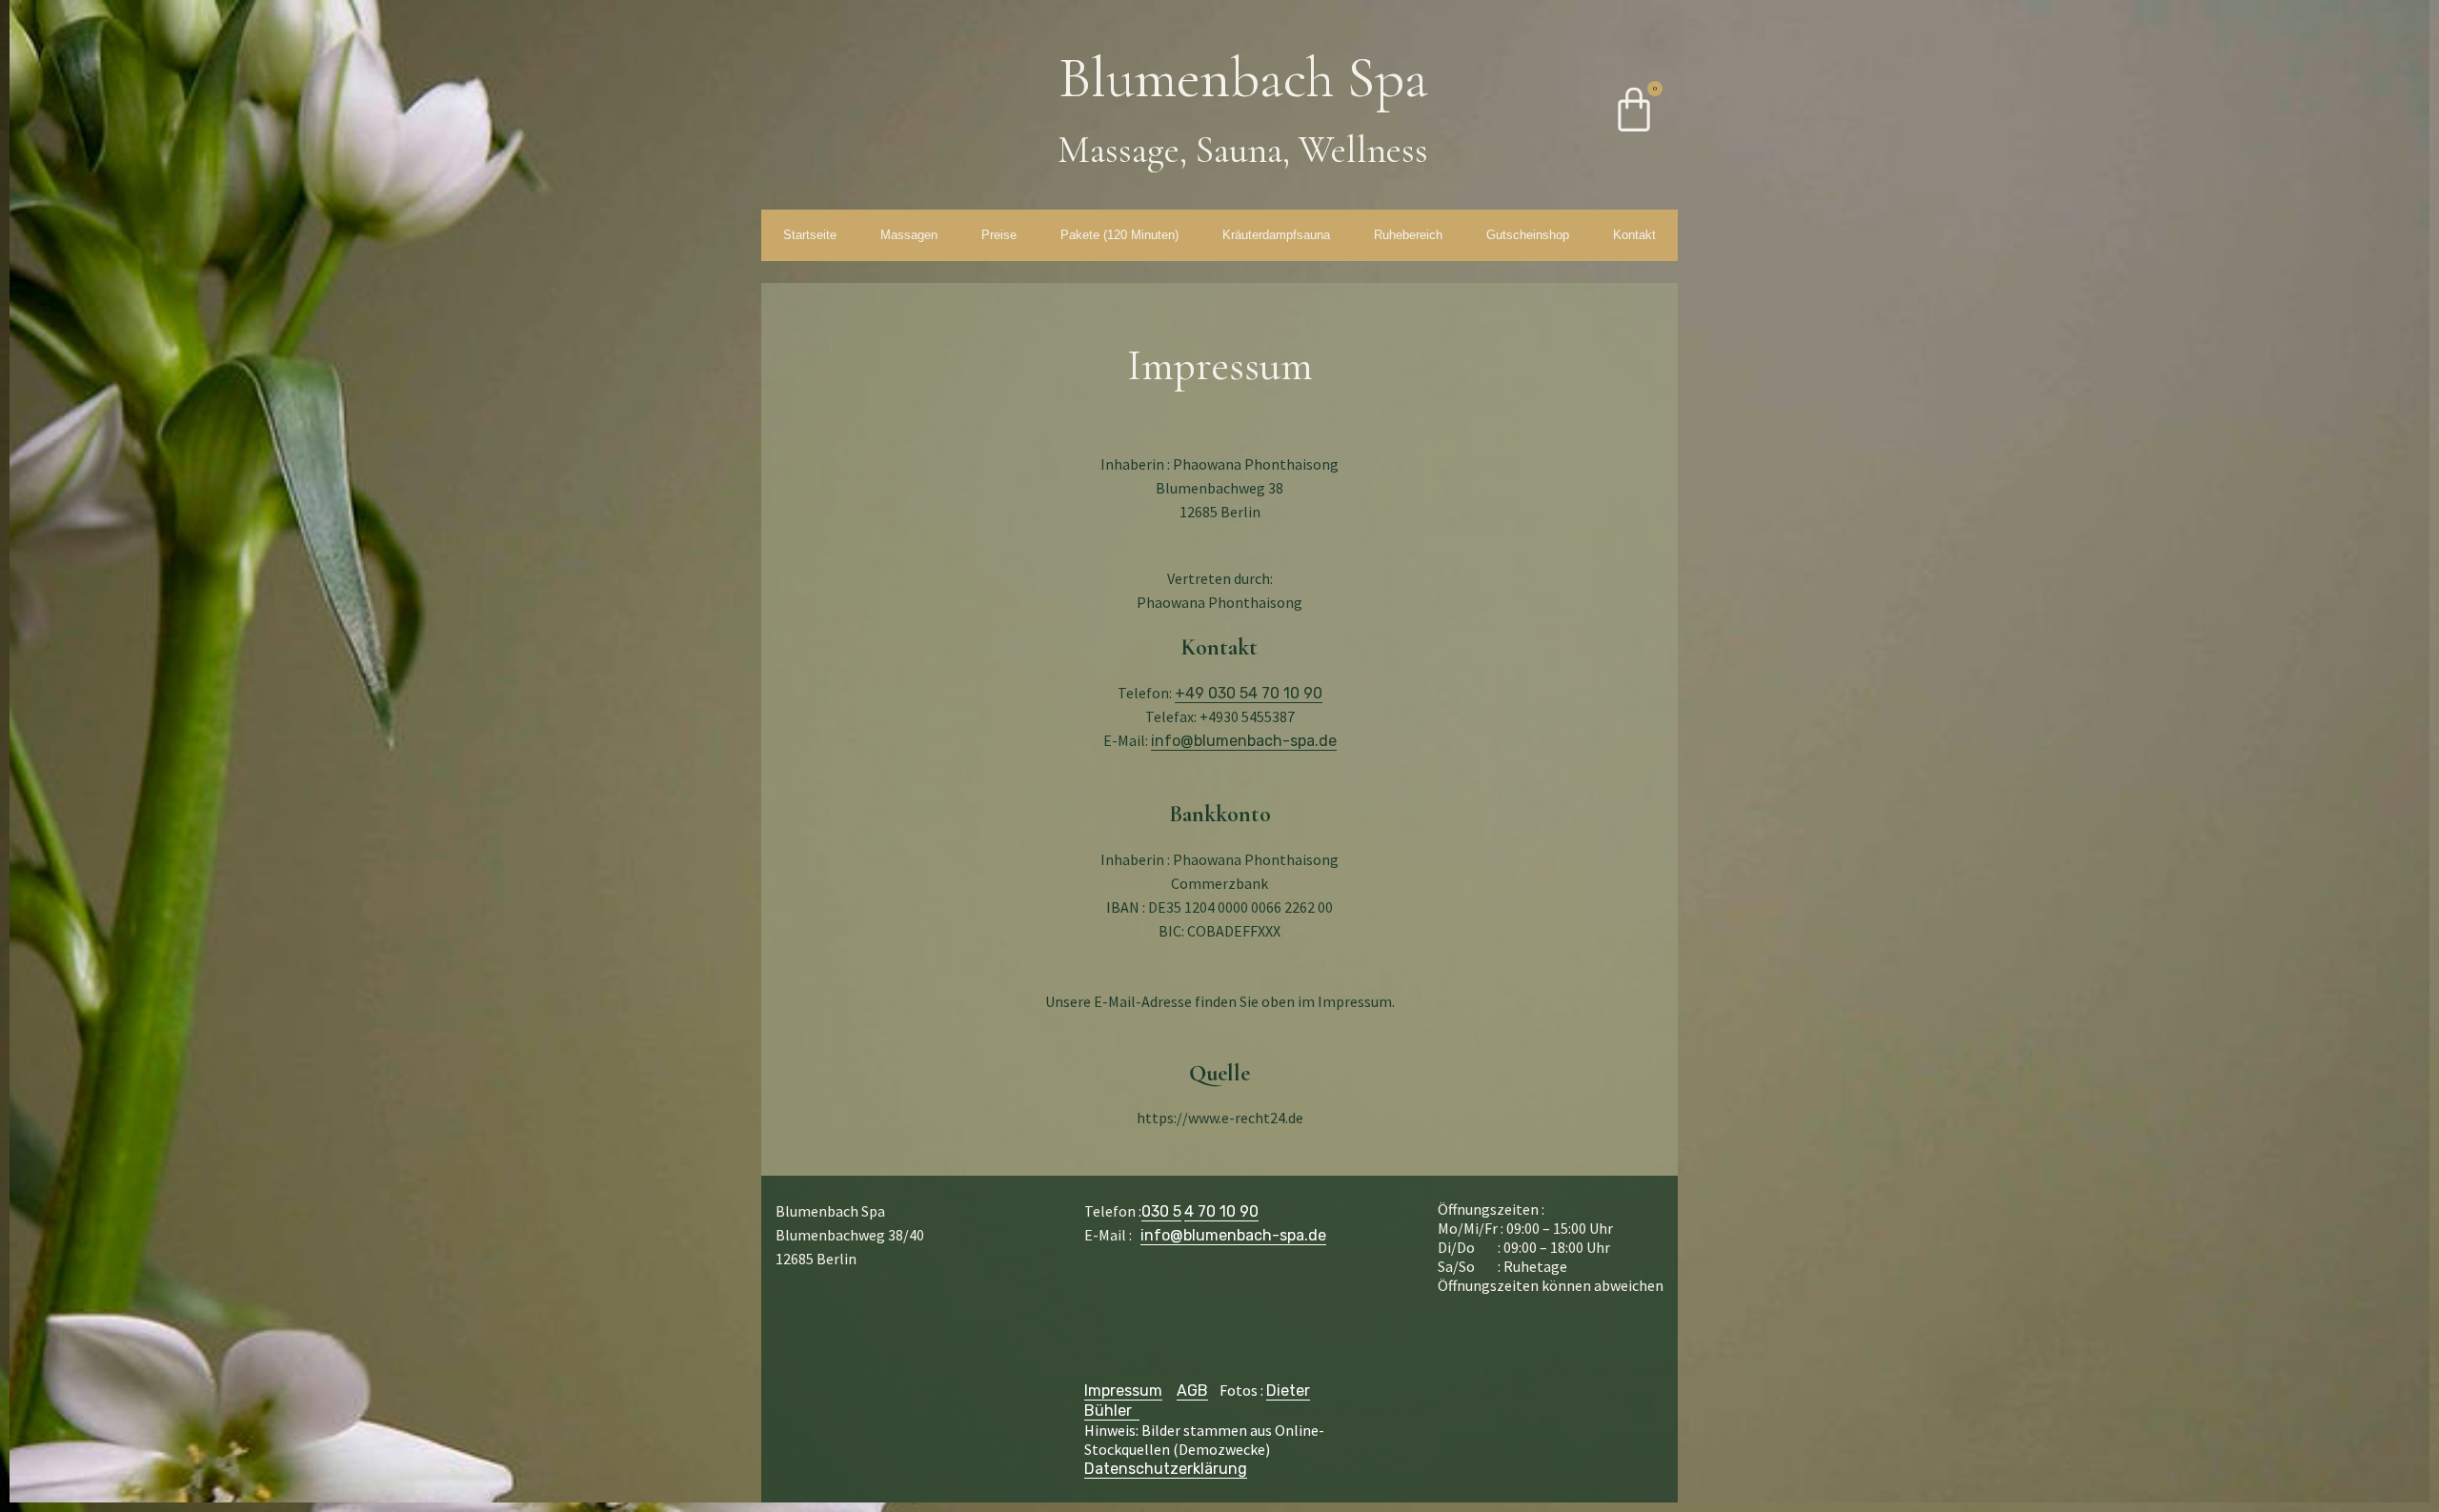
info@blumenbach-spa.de (1244, 741)
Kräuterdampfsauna (1276, 235)
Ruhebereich (1408, 235)
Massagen (909, 235)
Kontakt (1634, 235)
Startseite (810, 235)
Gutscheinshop (1528, 235)
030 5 (1161, 1211)
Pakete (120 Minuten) (1119, 235)
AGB (1192, 1391)
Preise (999, 235)
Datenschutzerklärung (1166, 1469)
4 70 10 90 (1221, 1211)
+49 (1249, 693)
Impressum (1123, 1391)
